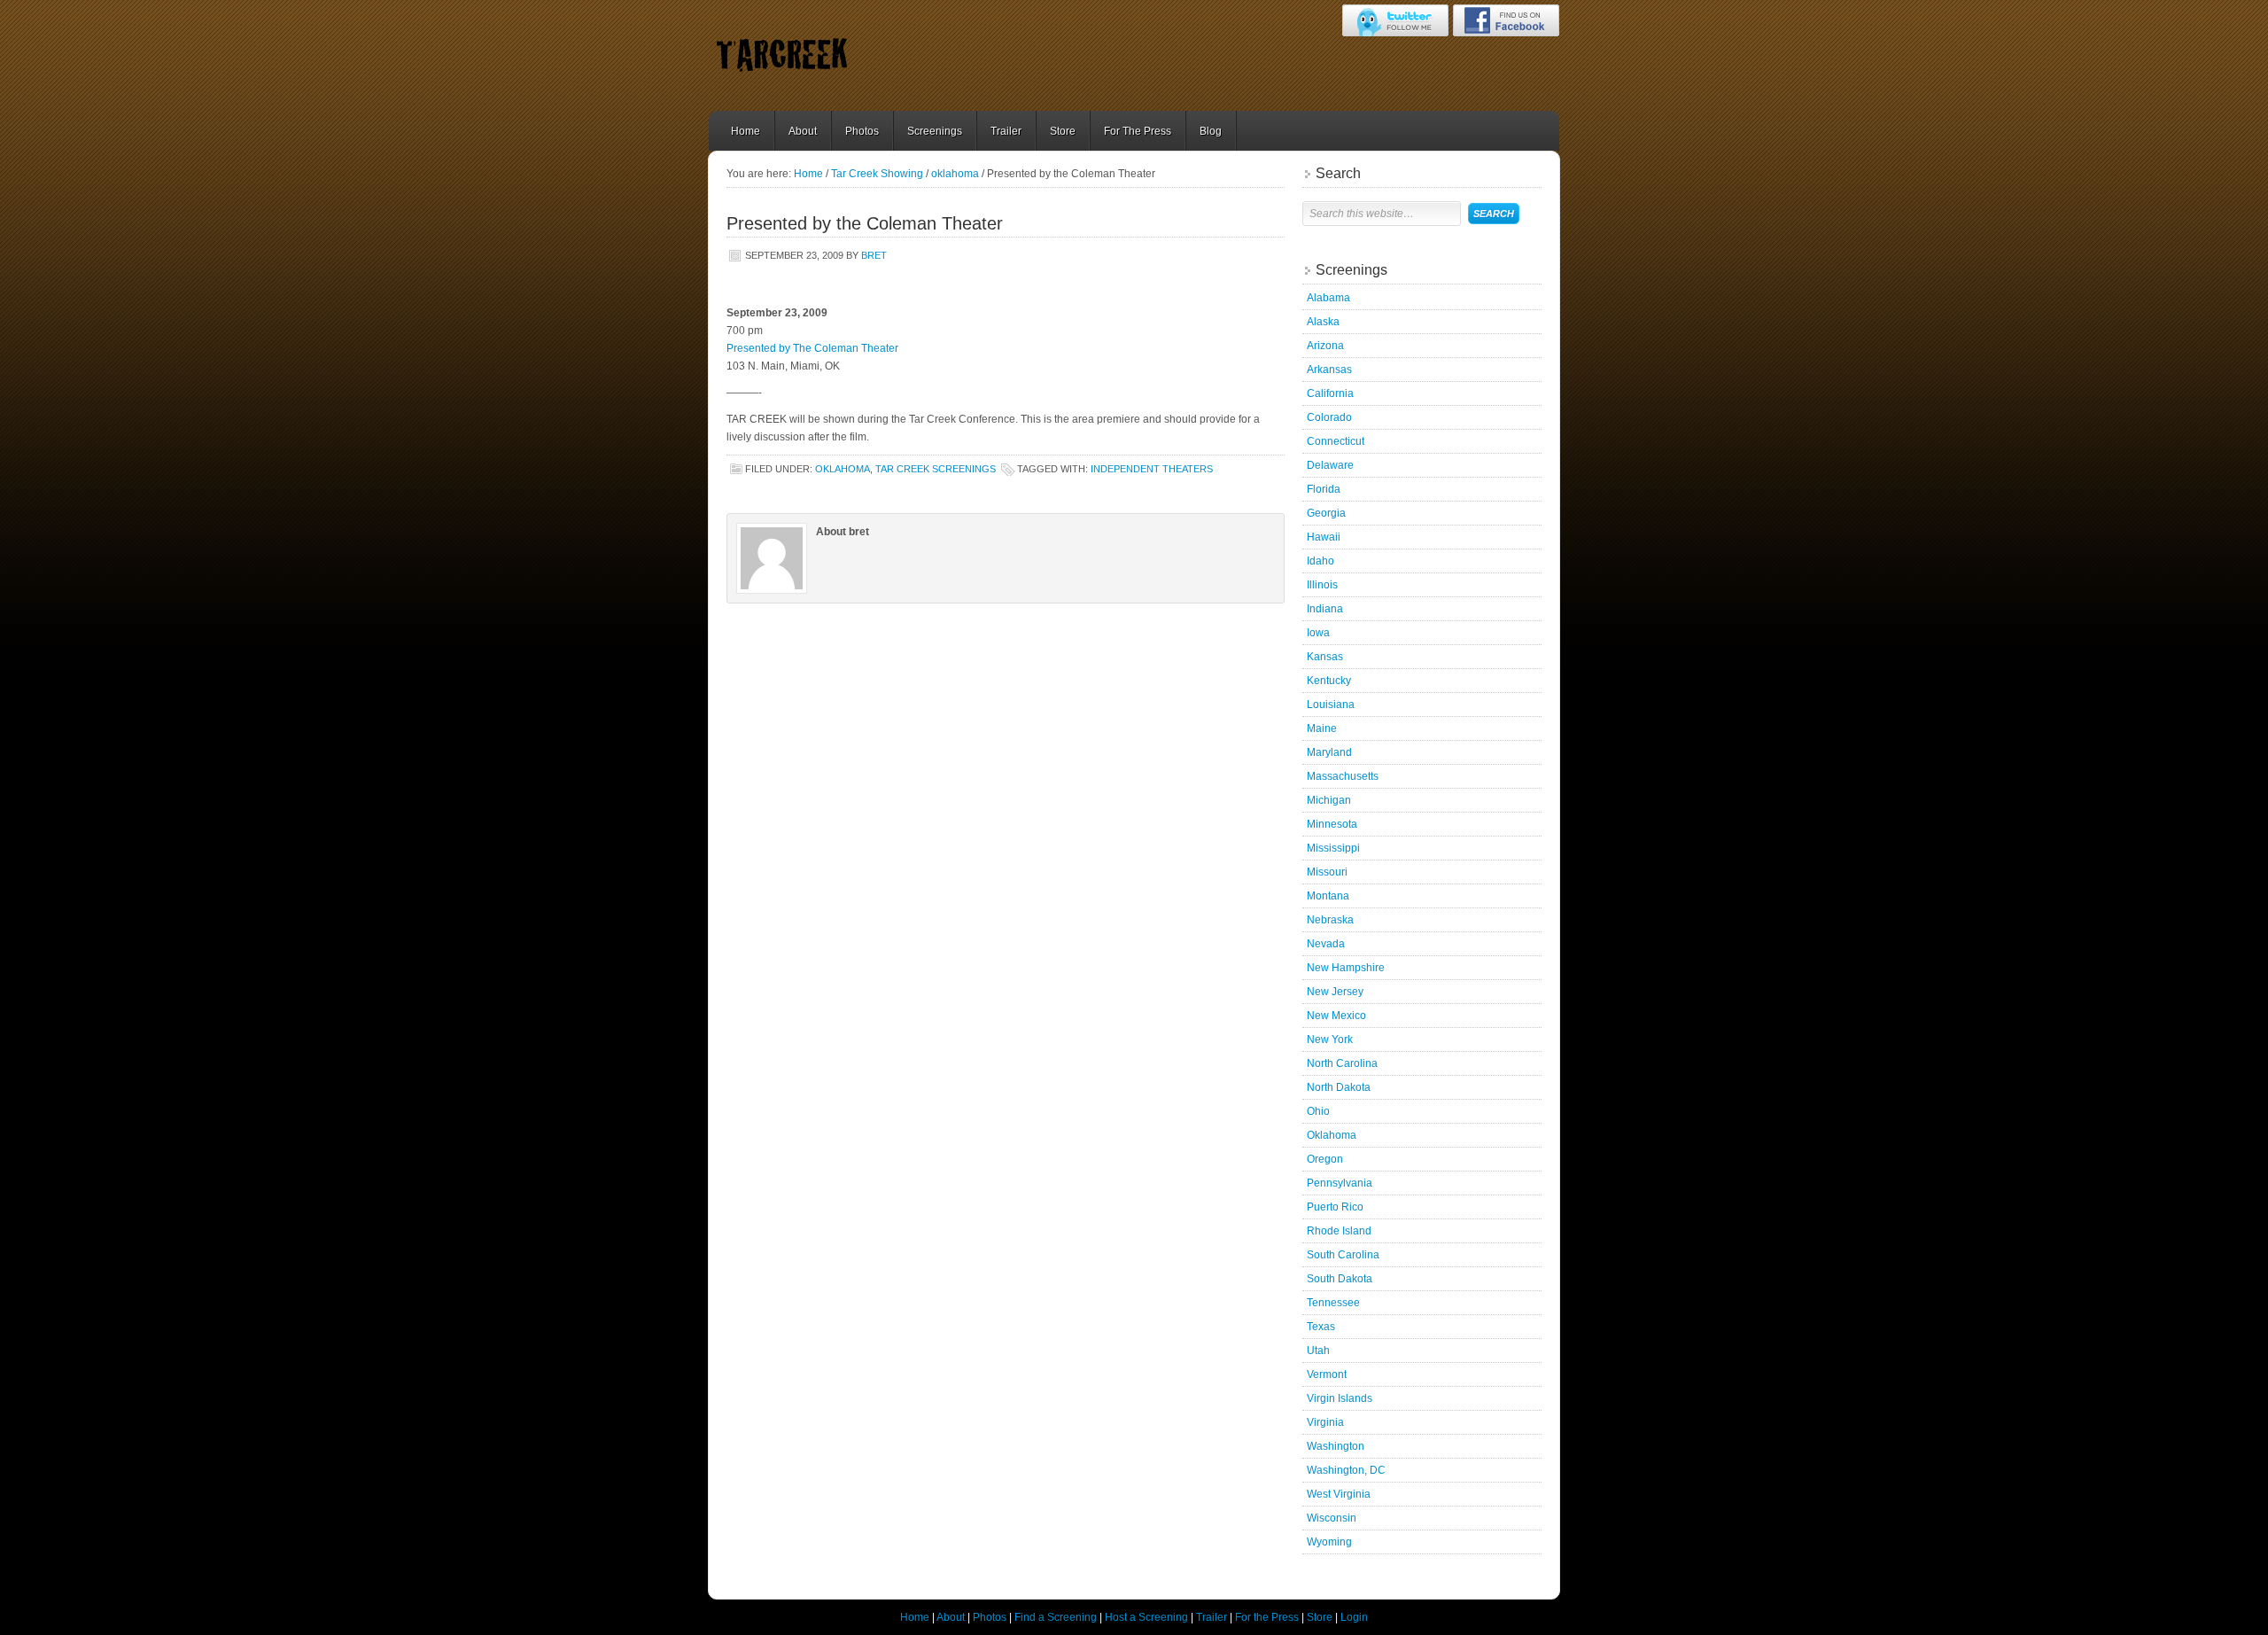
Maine (1322, 728)
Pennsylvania (1340, 1183)
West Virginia (1339, 1494)
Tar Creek (846, 55)
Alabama (1328, 298)
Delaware (1330, 465)
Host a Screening (1146, 1617)
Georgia (1326, 513)
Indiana (1325, 609)
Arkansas (1329, 370)
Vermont (1327, 1374)
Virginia (1325, 1422)
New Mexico (1336, 1016)
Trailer (1006, 131)
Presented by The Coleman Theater (812, 348)
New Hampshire (1346, 968)
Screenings (935, 131)
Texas (1321, 1327)
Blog (1211, 131)
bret (874, 255)
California (1330, 393)
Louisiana (1331, 705)
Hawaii (1324, 537)
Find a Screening (1056, 1617)
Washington (1336, 1446)
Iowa (1318, 633)
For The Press (1138, 131)
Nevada (1326, 944)
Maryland (1329, 752)
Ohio (1318, 1111)
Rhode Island (1339, 1231)
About (803, 131)
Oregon (1325, 1159)
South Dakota (1340, 1279)
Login (1354, 1617)
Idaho (1320, 561)
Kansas (1325, 657)
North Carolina (1342, 1063)
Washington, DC (1346, 1470)
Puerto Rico (1335, 1207)
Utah (1318, 1351)
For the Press (1267, 1617)
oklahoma (955, 174)
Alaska (1323, 322)
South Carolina (1343, 1255)
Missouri (1327, 872)
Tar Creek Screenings (936, 469)
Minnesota (1332, 824)
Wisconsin (1332, 1518)
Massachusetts (1343, 776)
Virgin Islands (1340, 1398)
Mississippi (1333, 848)
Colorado (1329, 417)
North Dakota (1339, 1087)
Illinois (1322, 585)
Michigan (1329, 800)
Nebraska (1330, 920)
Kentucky (1329, 681)
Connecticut (1336, 441)
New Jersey (1335, 992)
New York (1330, 1039)
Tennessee (1333, 1303)
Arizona (1325, 346)
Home (746, 131)
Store (1063, 131)
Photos (862, 131)
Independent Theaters (1152, 469)
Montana (1328, 896)
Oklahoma (1332, 1135)
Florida (1324, 489)
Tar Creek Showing (877, 174)
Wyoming (1329, 1542)
